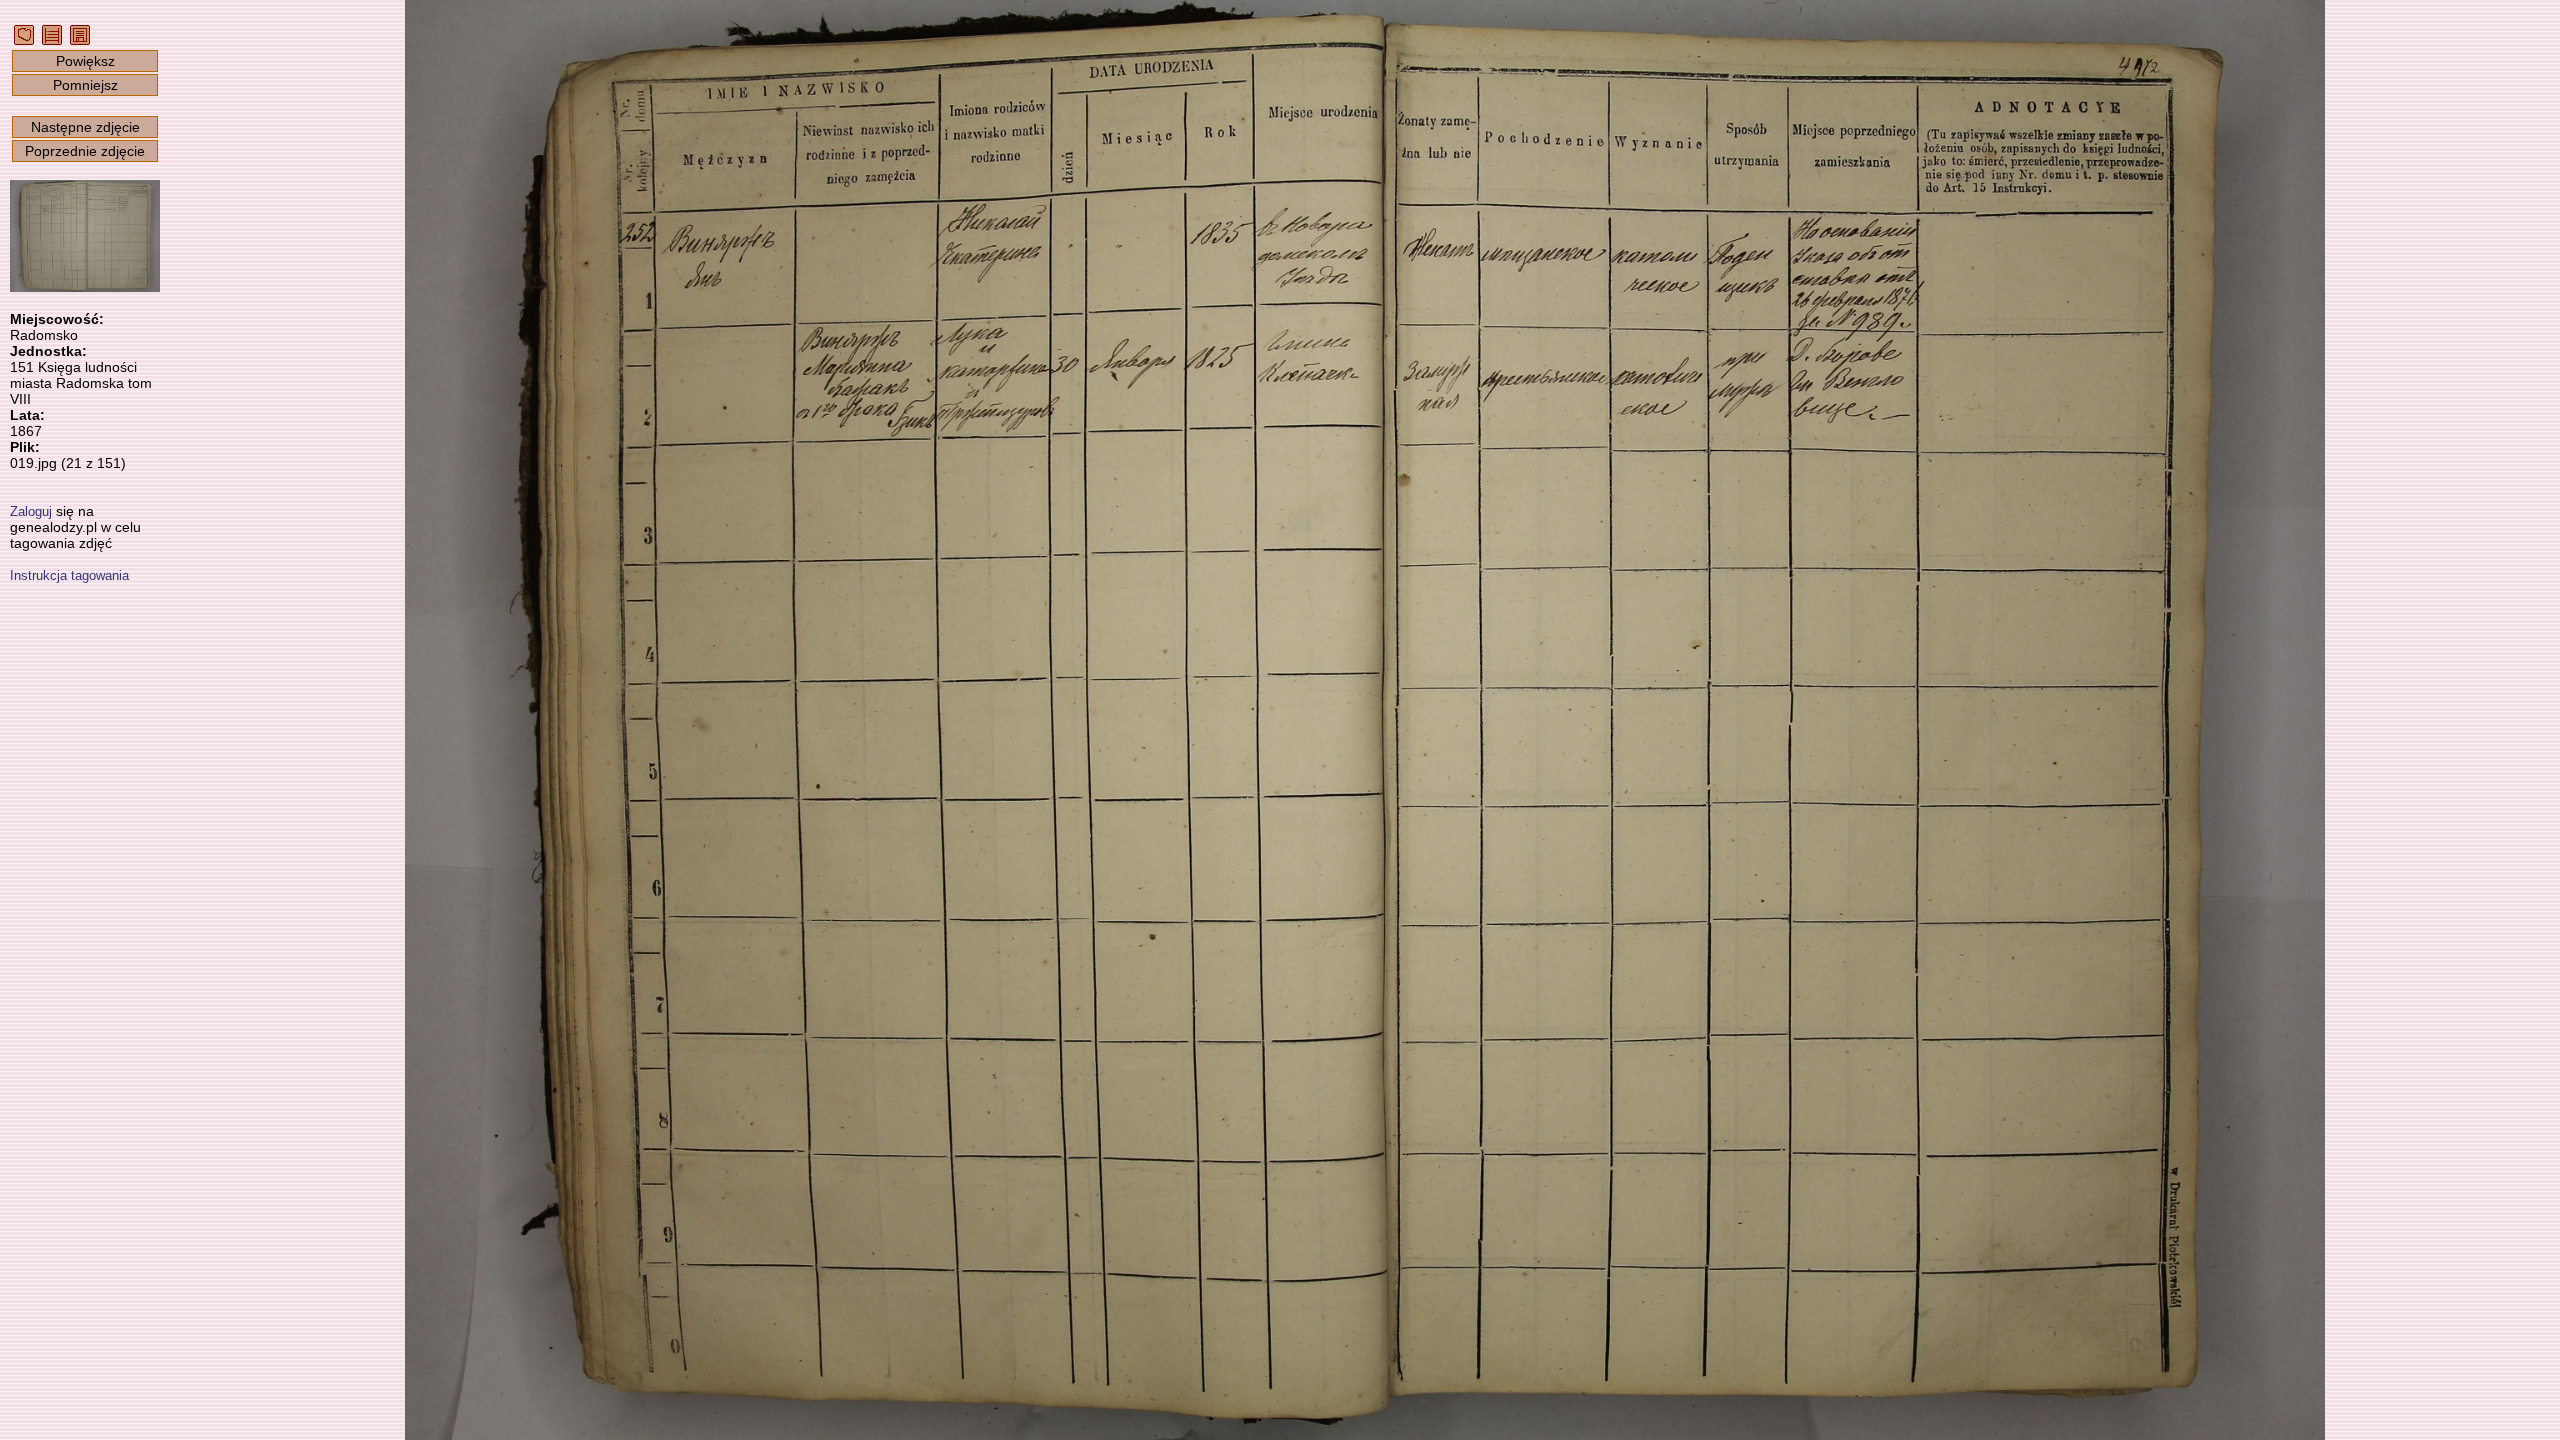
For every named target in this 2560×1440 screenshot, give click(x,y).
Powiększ (85, 61)
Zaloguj (31, 511)
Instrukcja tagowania (69, 575)
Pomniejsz (85, 85)
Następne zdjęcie (85, 127)
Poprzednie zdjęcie (85, 151)
